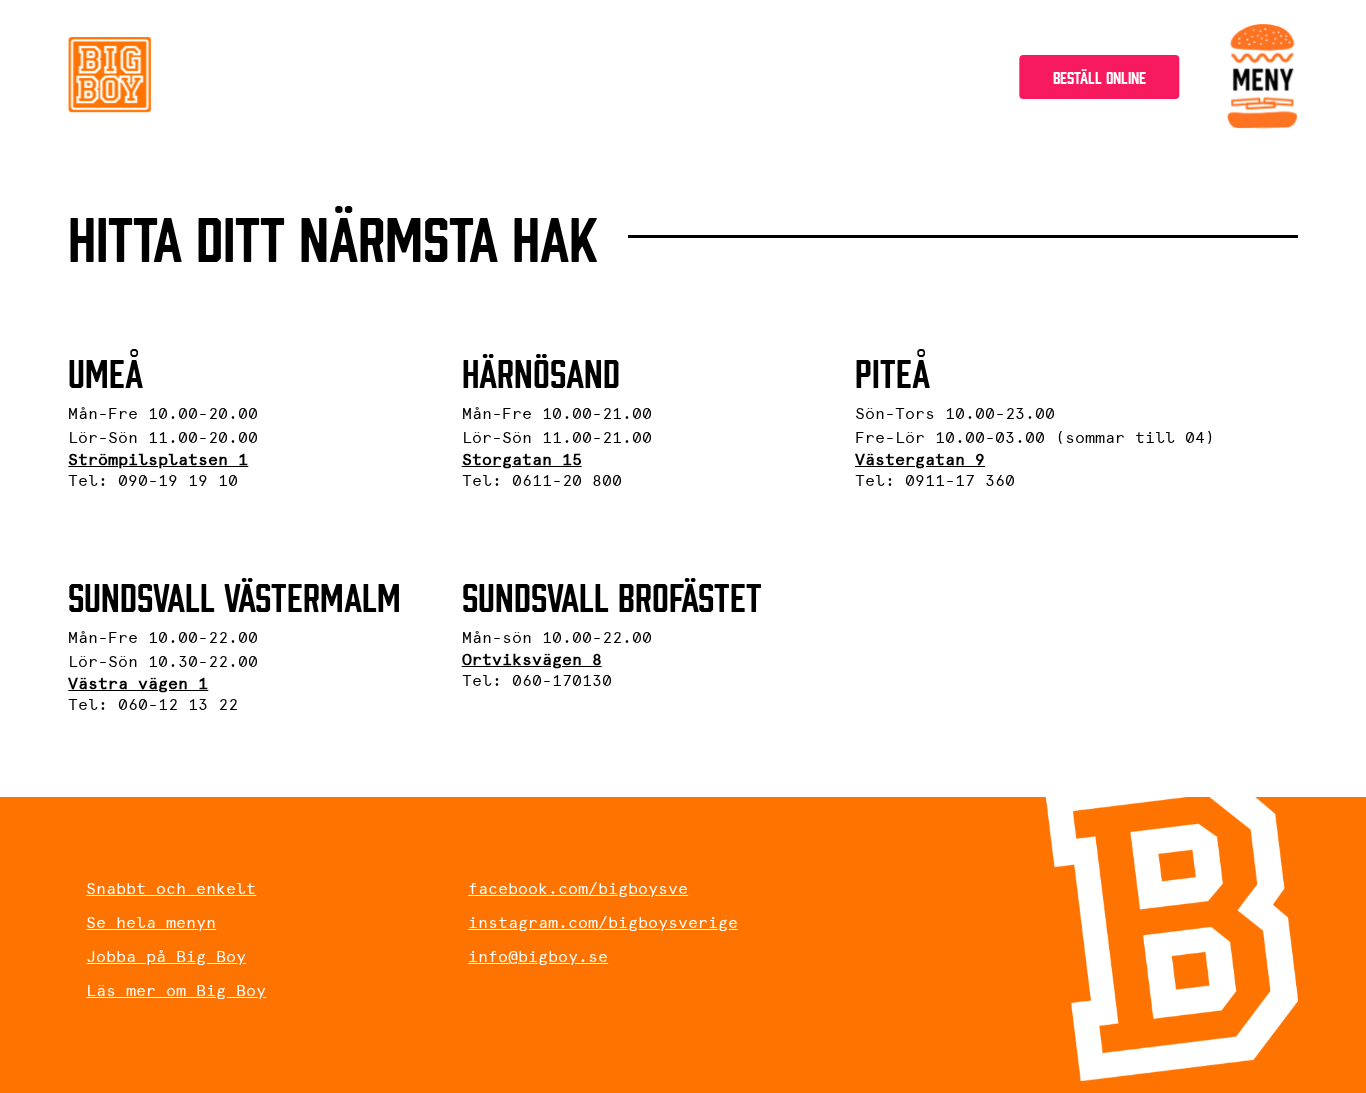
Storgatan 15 (522, 459)
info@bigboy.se (538, 956)
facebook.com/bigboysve (578, 888)
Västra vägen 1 (138, 683)
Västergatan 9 (920, 459)
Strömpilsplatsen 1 (158, 459)
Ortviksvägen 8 (532, 659)
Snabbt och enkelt (171, 888)
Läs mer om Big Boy (176, 990)
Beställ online (1099, 76)
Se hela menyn (151, 922)
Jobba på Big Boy (166, 956)
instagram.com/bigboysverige (603, 922)
